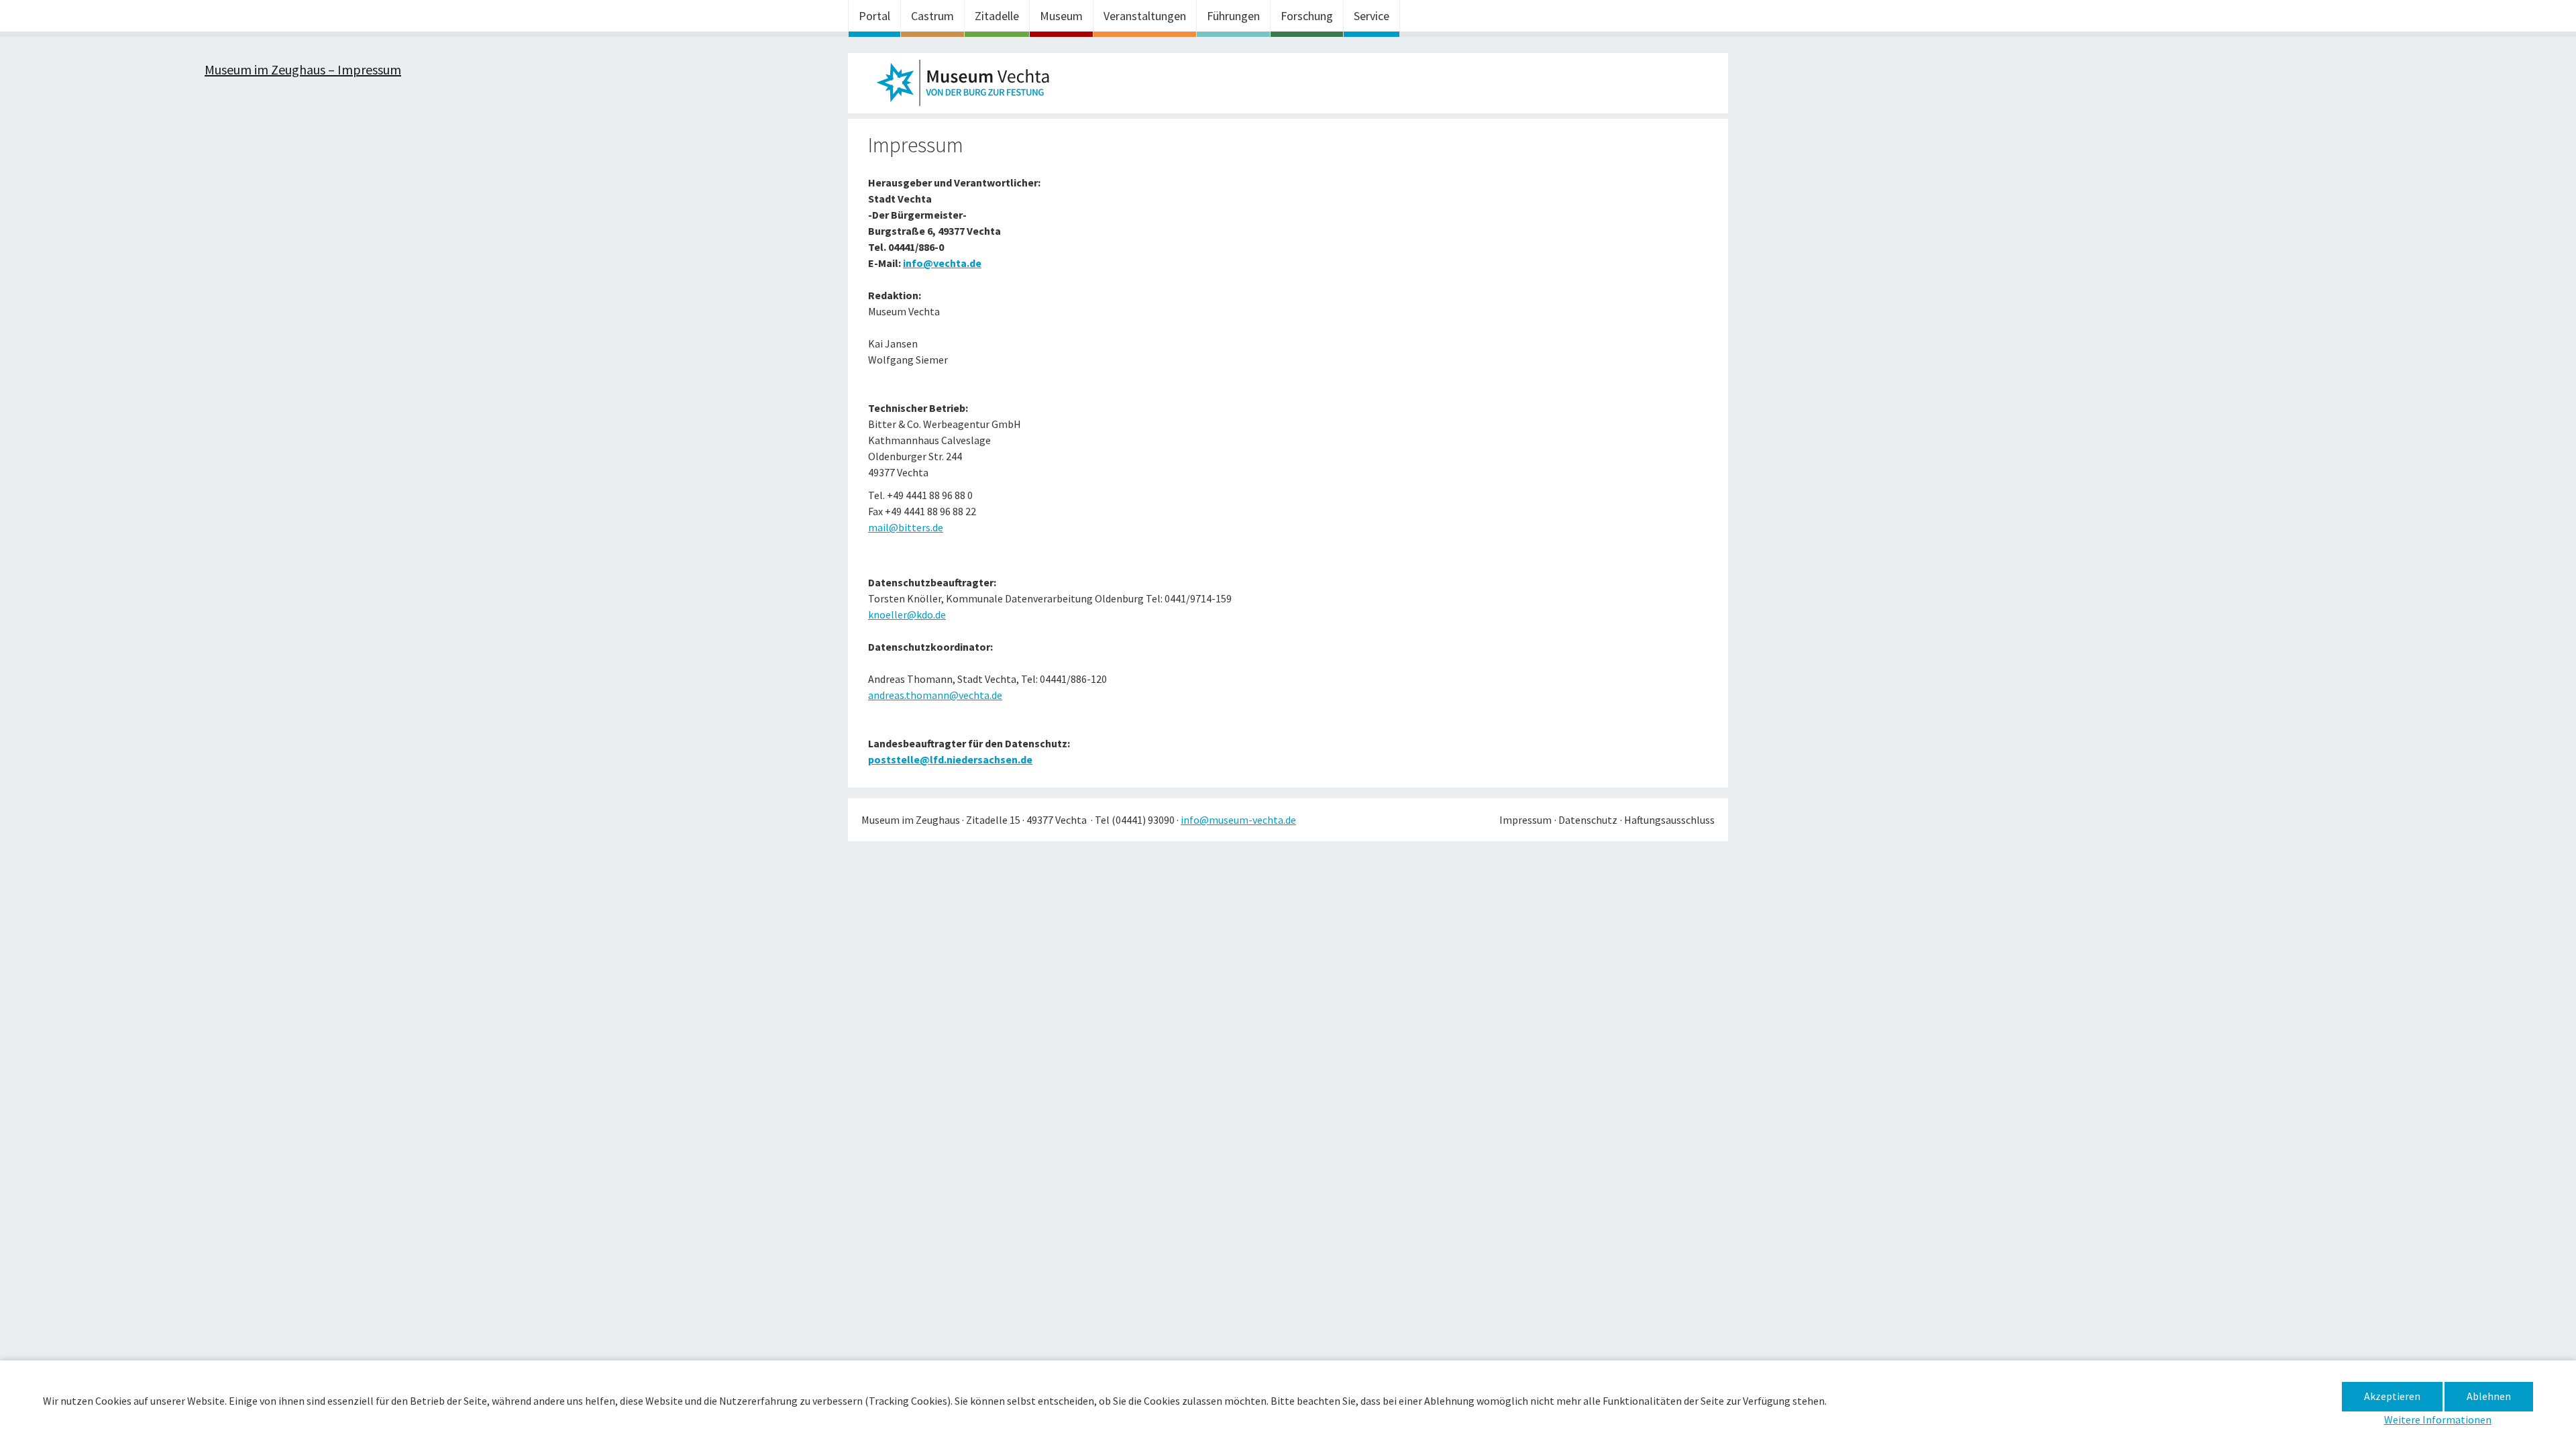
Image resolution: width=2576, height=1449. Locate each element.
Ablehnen (2489, 1396)
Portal (874, 16)
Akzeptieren (2392, 1396)
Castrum (932, 16)
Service (1372, 16)
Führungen (1233, 16)
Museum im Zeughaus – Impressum (969, 87)
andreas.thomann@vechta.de (935, 695)
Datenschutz (1588, 820)
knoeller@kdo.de (907, 614)
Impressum (1525, 820)
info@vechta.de (942, 263)
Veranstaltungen (1145, 16)
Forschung (1307, 16)
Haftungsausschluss (1669, 820)
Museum (1061, 16)
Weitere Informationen (2438, 1419)
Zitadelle (997, 16)
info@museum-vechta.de (1238, 820)
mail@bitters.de (906, 527)
